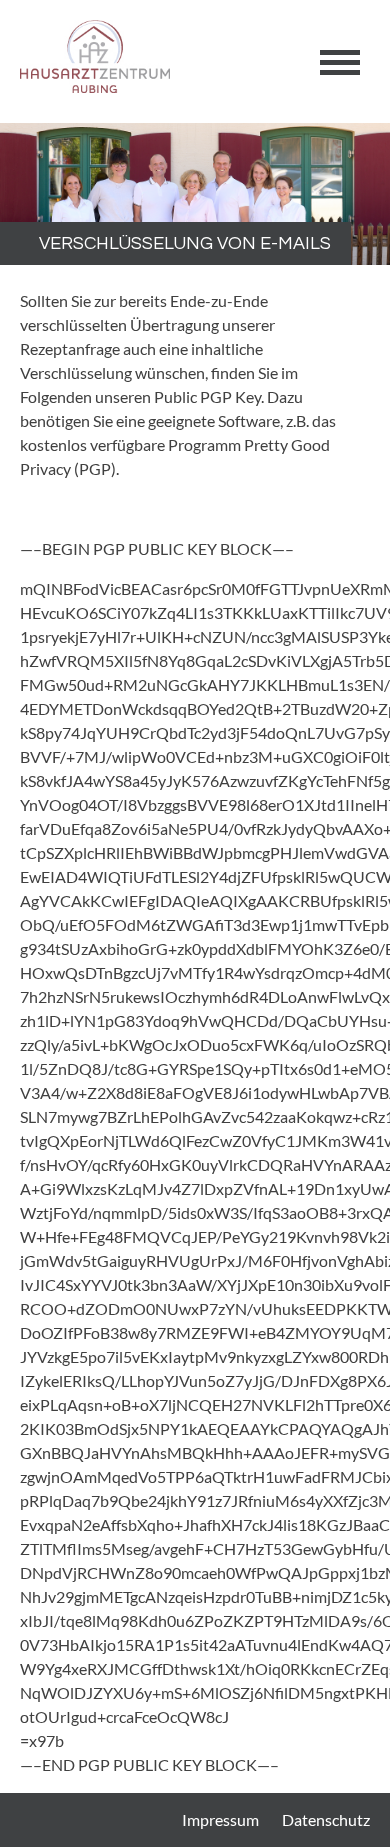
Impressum (220, 1819)
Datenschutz (326, 1819)
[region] (195, 194)
